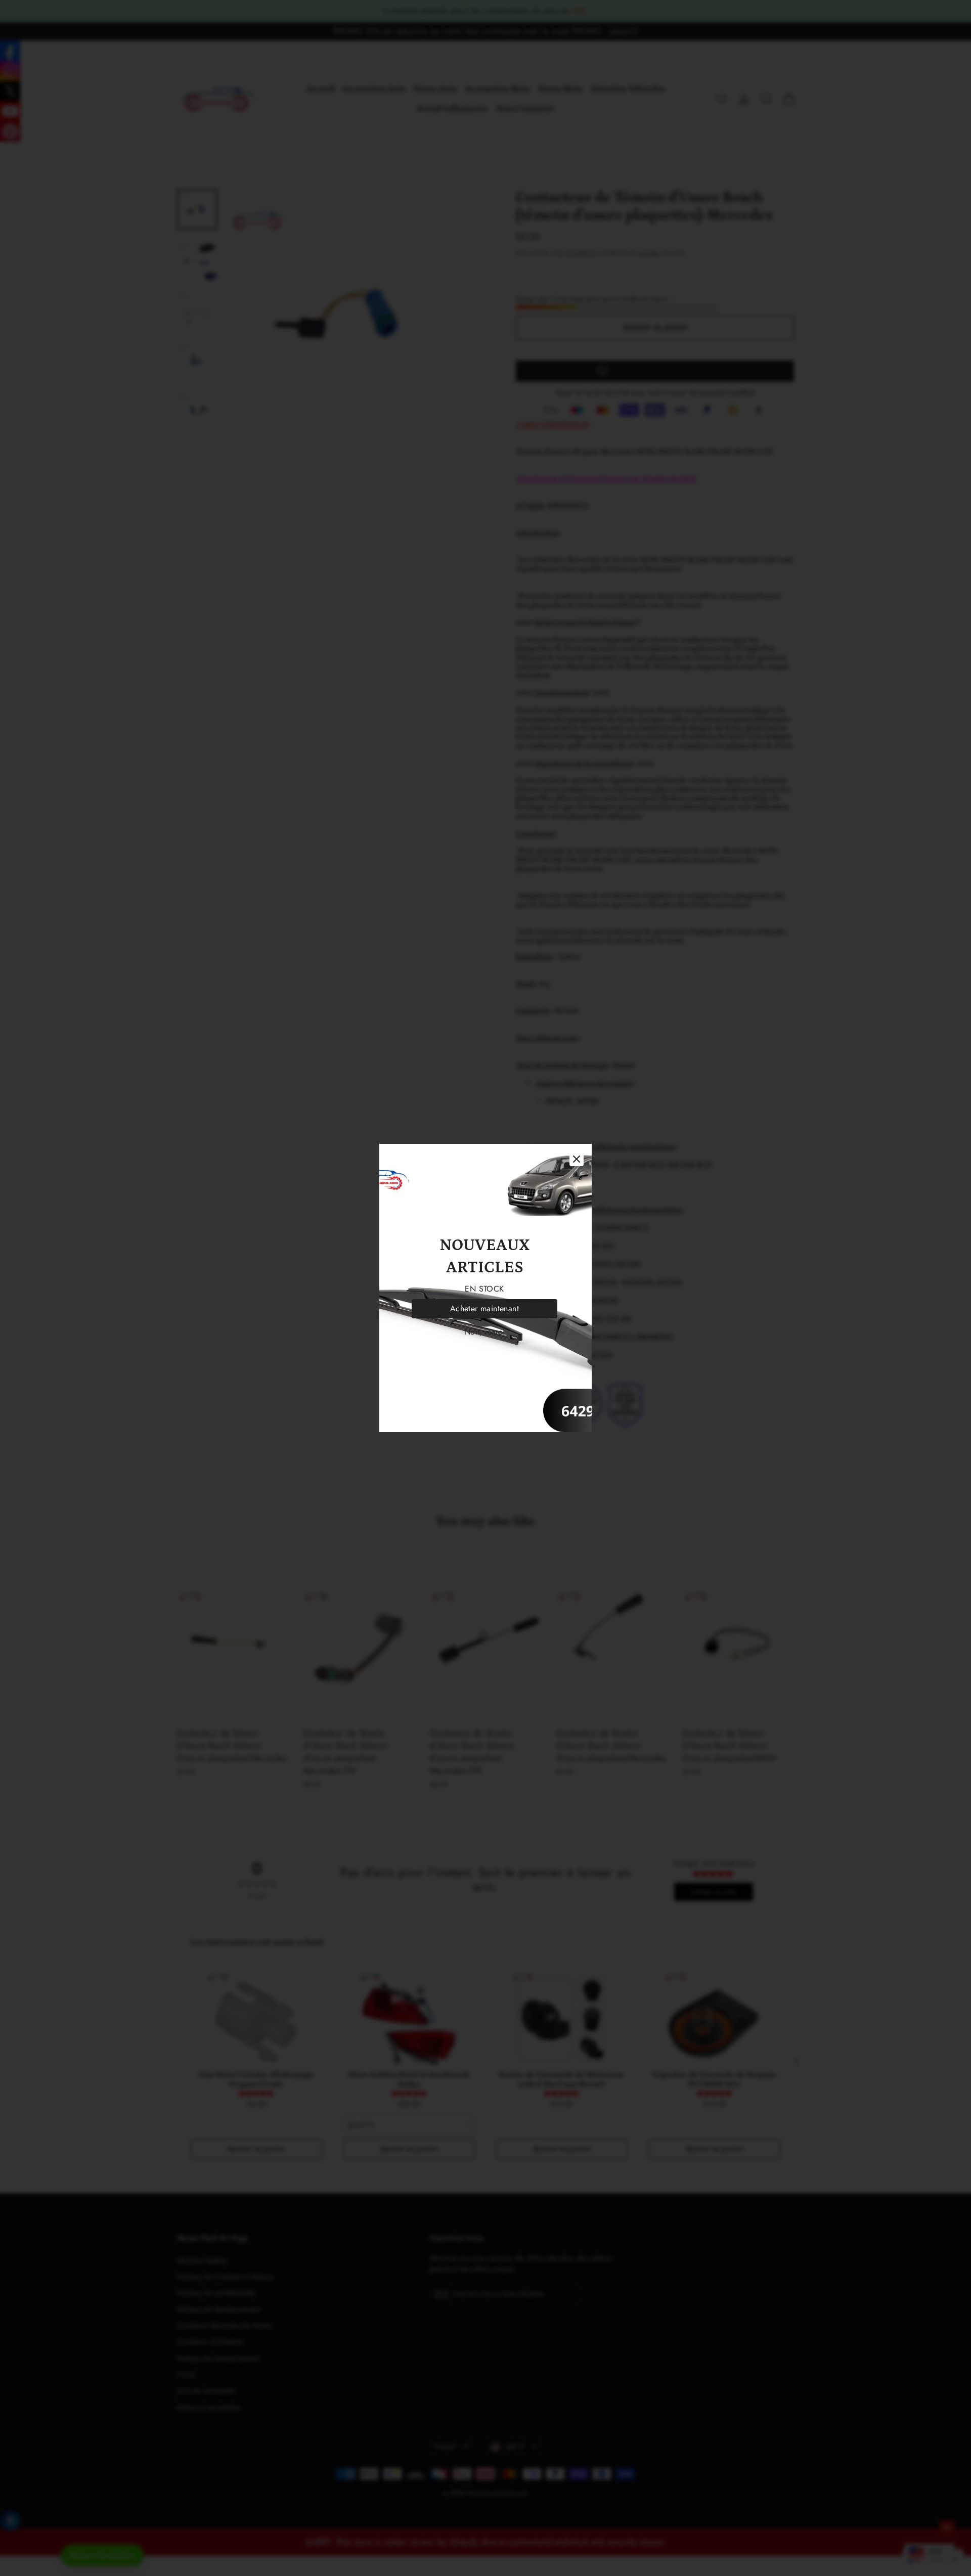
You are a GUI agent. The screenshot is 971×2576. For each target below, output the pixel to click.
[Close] (577, 1159)
